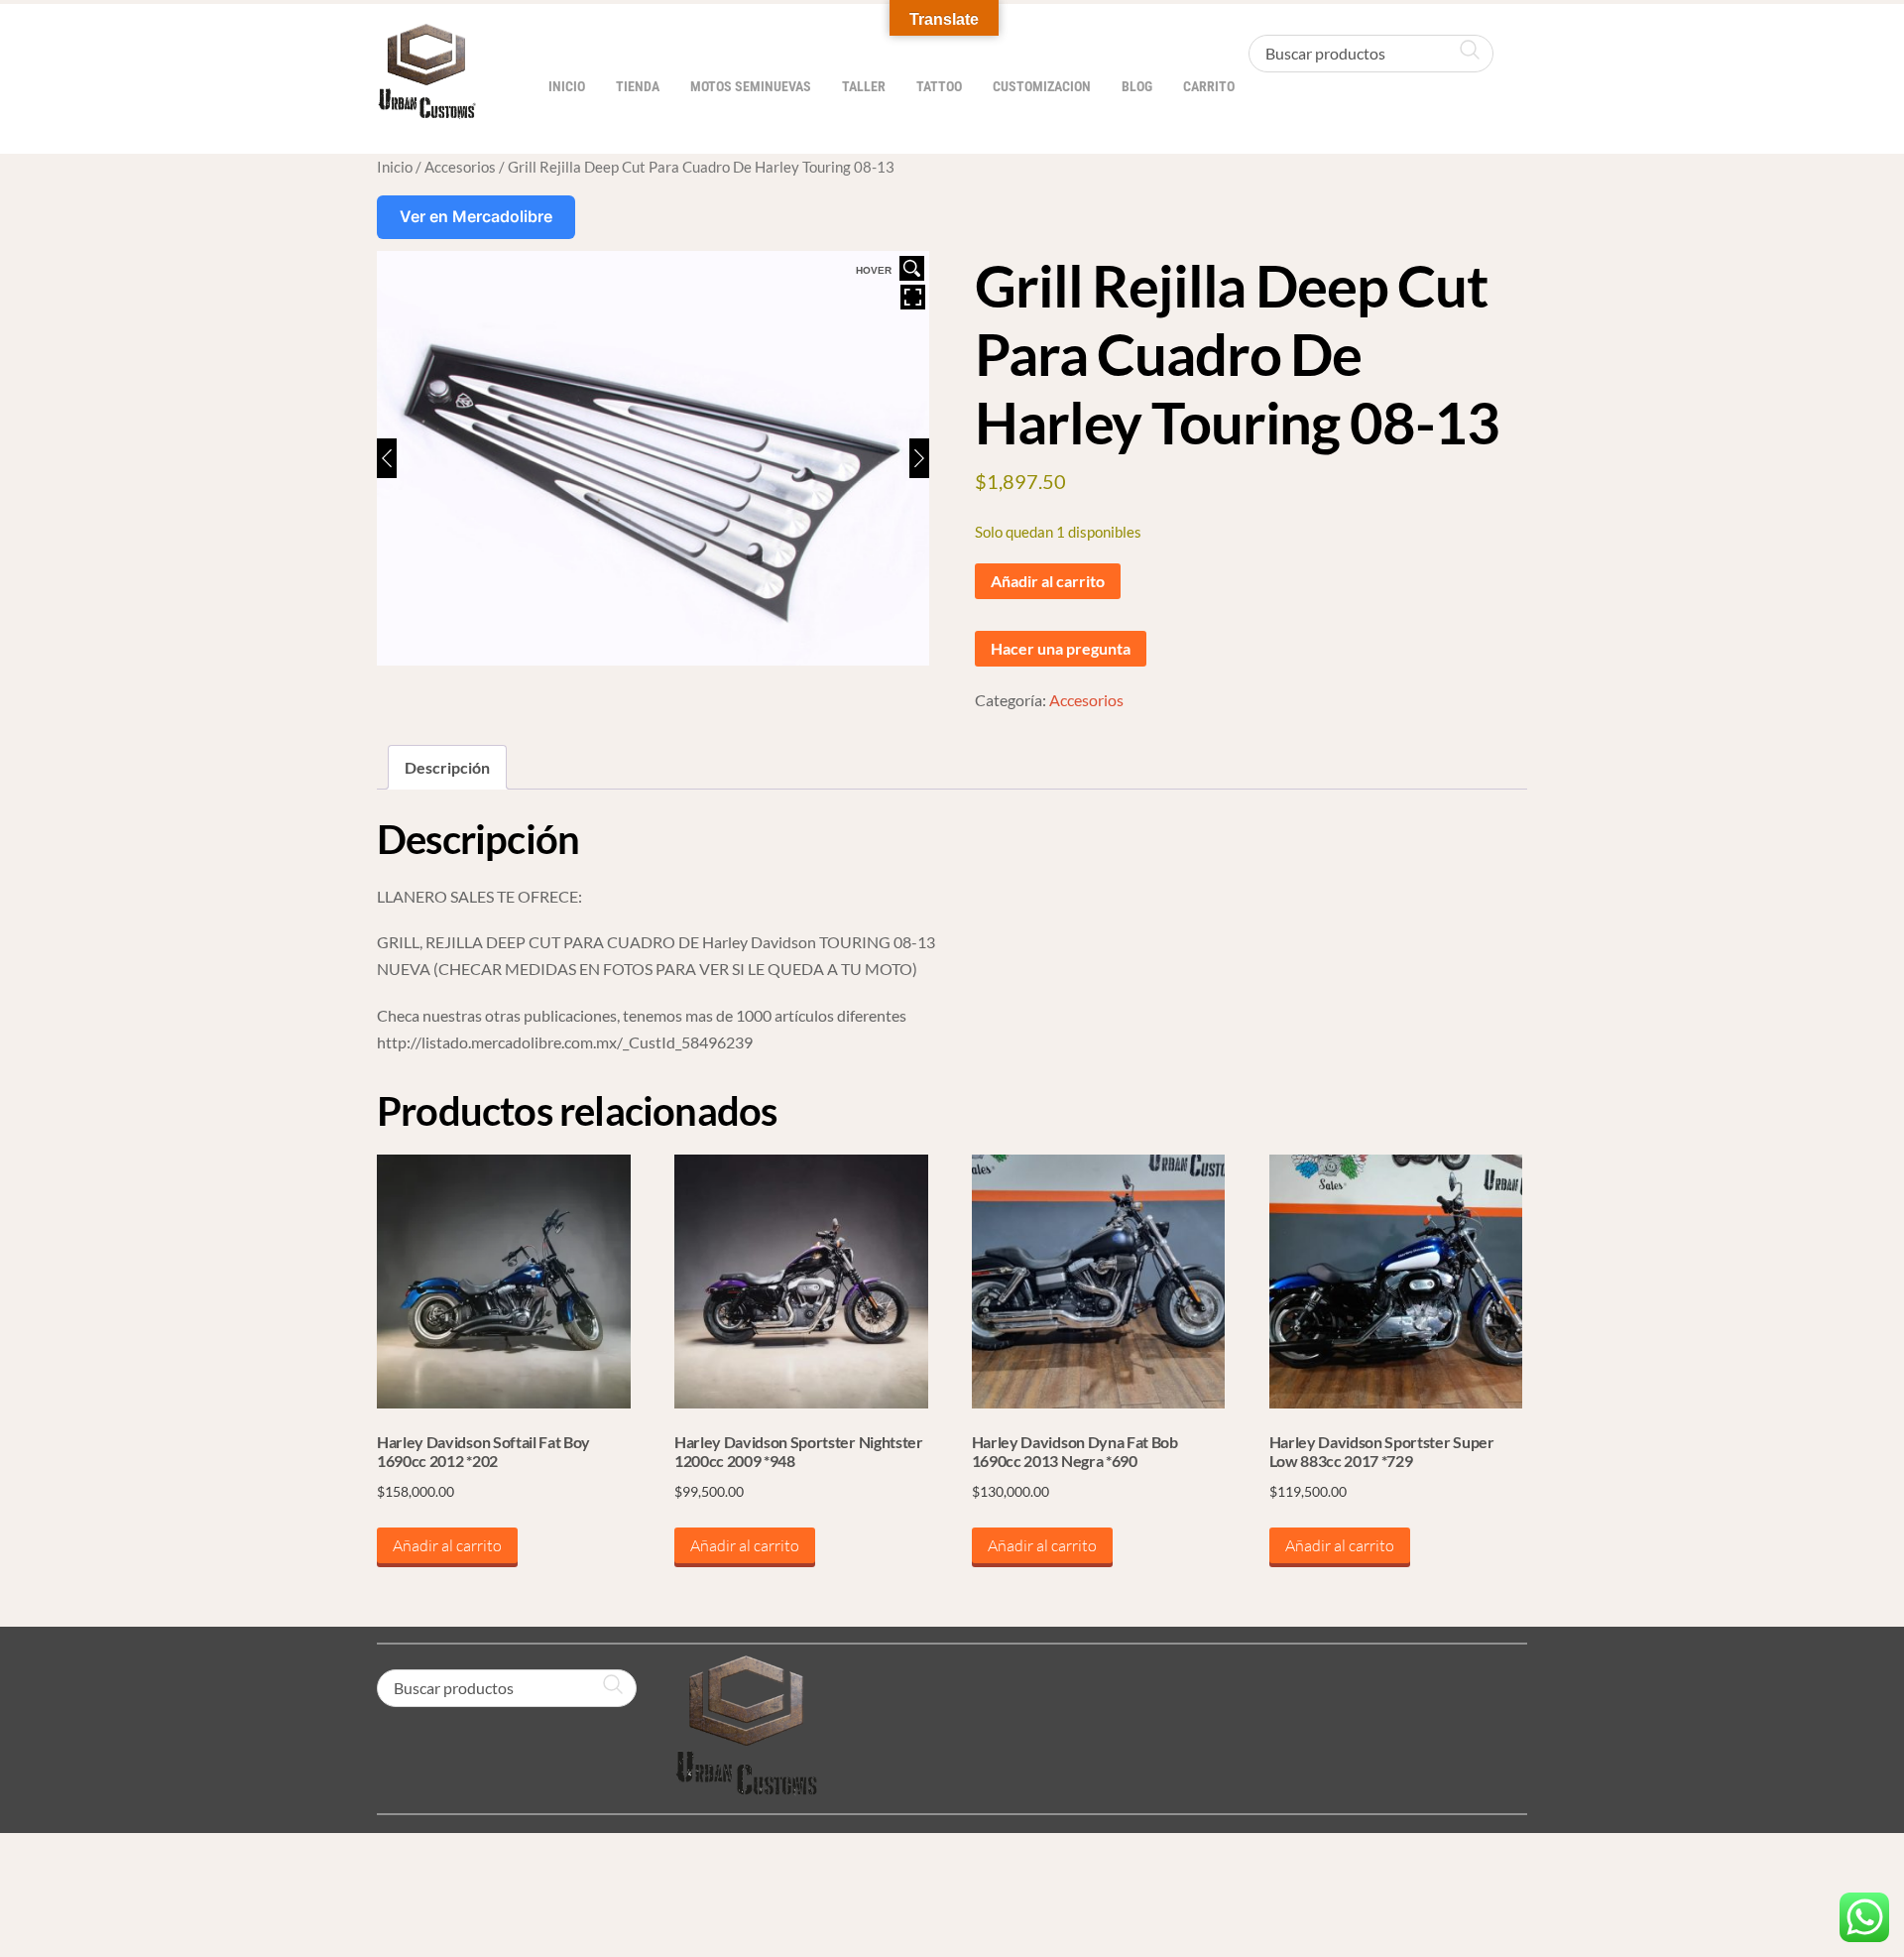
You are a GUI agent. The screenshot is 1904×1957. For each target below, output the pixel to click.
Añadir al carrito (1048, 581)
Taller (864, 87)
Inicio (567, 87)
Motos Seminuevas (751, 87)
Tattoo (939, 87)
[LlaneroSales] (426, 109)
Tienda (638, 87)
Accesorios (460, 167)
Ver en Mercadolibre (476, 216)
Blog (1137, 87)
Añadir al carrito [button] (447, 1545)
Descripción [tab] (447, 767)
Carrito (1209, 87)
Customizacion (1042, 87)
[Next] (919, 458)
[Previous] (387, 458)
